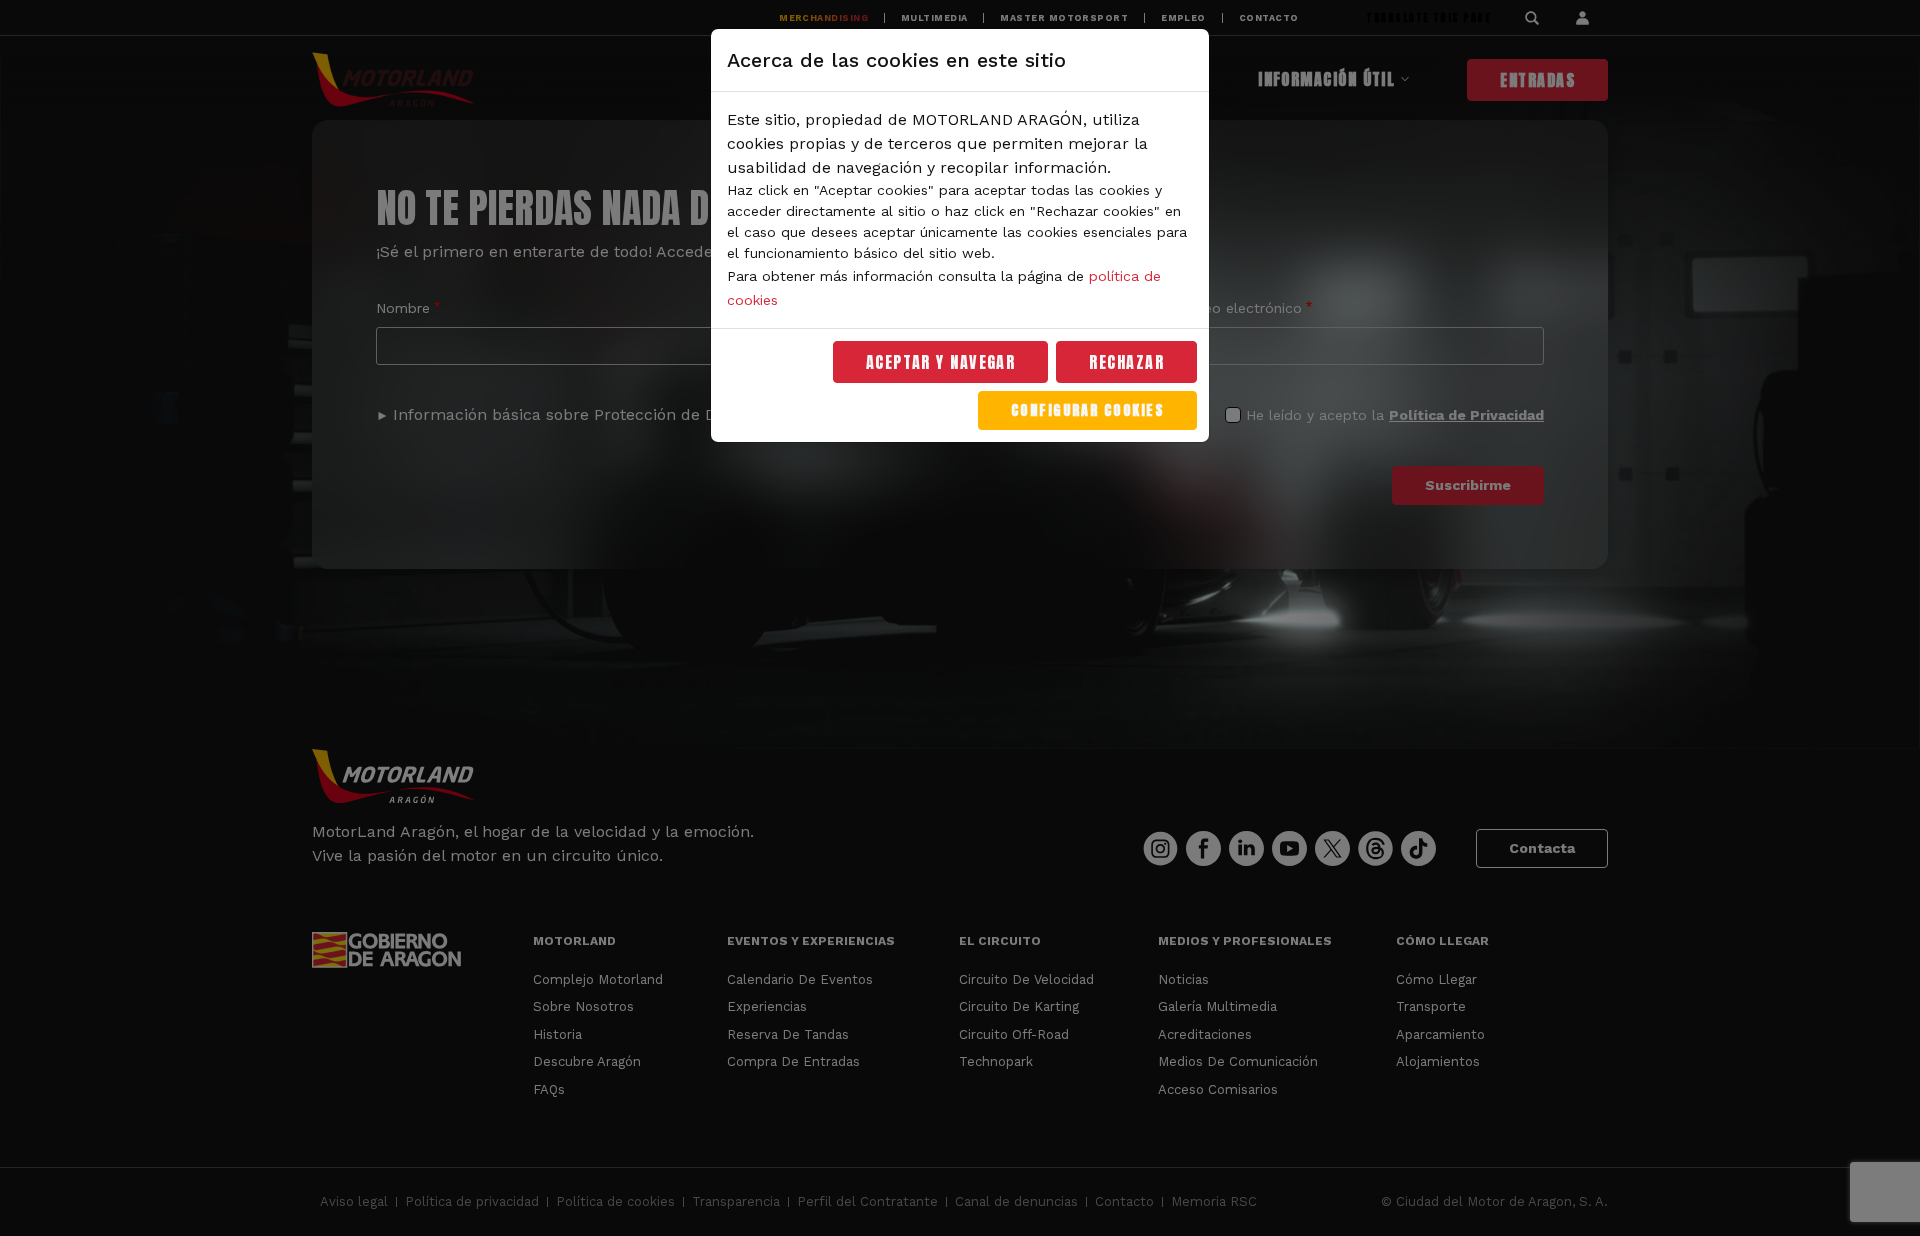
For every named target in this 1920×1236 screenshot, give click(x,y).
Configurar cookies (1087, 410)
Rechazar (1126, 362)
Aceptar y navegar (941, 362)
